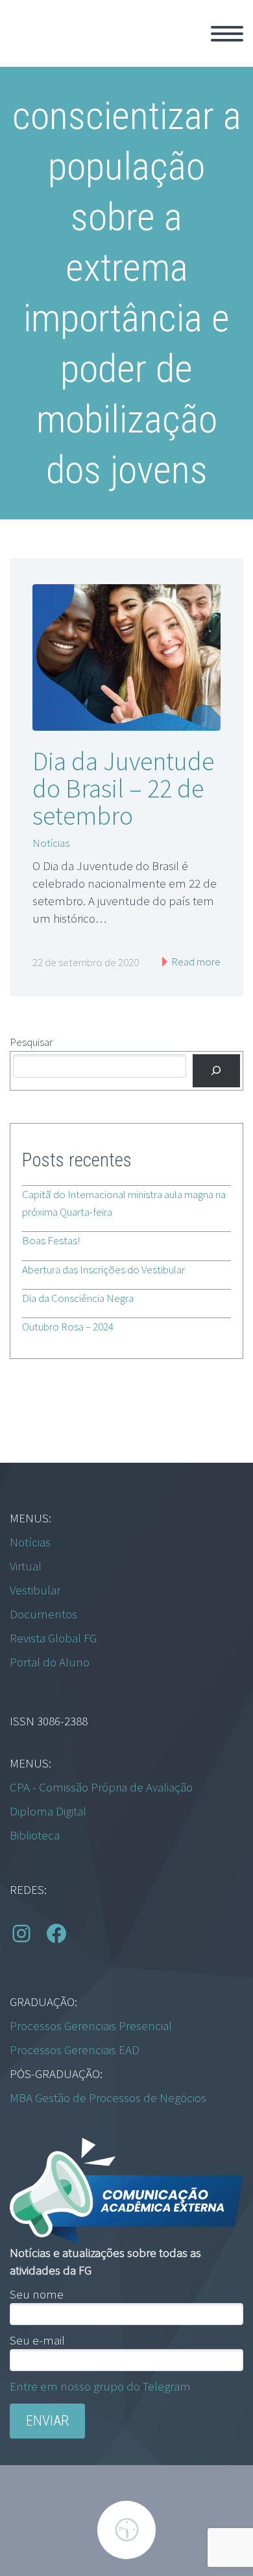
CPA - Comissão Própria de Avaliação (101, 1787)
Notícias (51, 843)
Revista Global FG (53, 1638)
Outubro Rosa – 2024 (68, 1327)
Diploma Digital (48, 1811)
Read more (195, 962)
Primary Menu (227, 34)
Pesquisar (31, 1042)
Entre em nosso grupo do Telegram (100, 2386)
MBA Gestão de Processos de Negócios (108, 2097)
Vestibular (35, 1590)
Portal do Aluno (50, 1662)
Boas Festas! (51, 1240)
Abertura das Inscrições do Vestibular (103, 1270)
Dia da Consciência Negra (78, 1298)
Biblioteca (35, 1835)
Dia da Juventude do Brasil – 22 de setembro (123, 788)
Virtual (26, 1566)
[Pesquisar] (216, 1071)
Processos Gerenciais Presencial (91, 2026)
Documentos (43, 1614)
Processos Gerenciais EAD (75, 2050)
